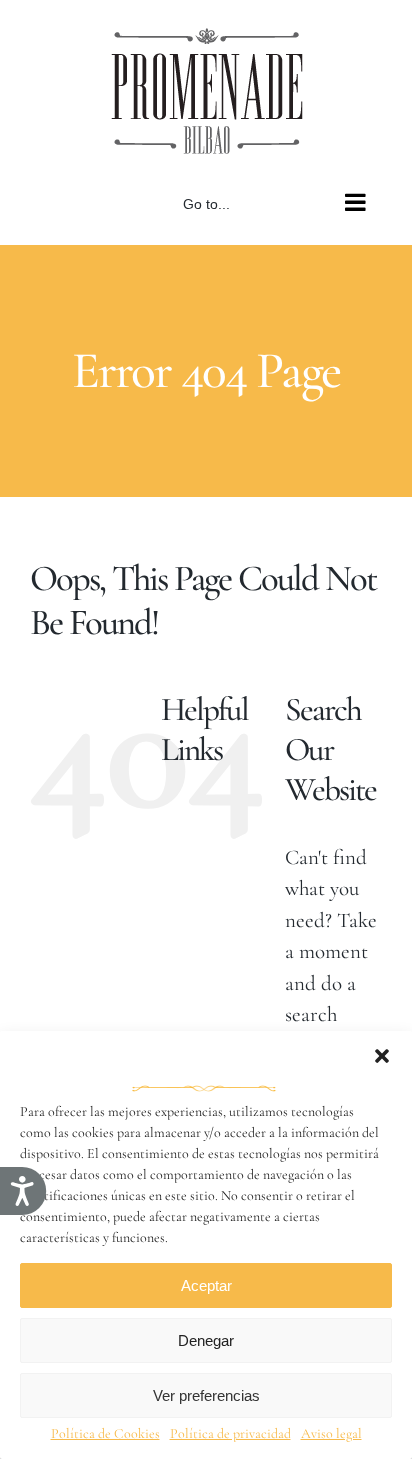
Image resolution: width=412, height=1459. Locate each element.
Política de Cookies (105, 1433)
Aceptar (206, 1285)
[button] (382, 1056)
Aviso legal (331, 1433)
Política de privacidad (230, 1433)
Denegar (206, 1340)
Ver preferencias (206, 1395)
